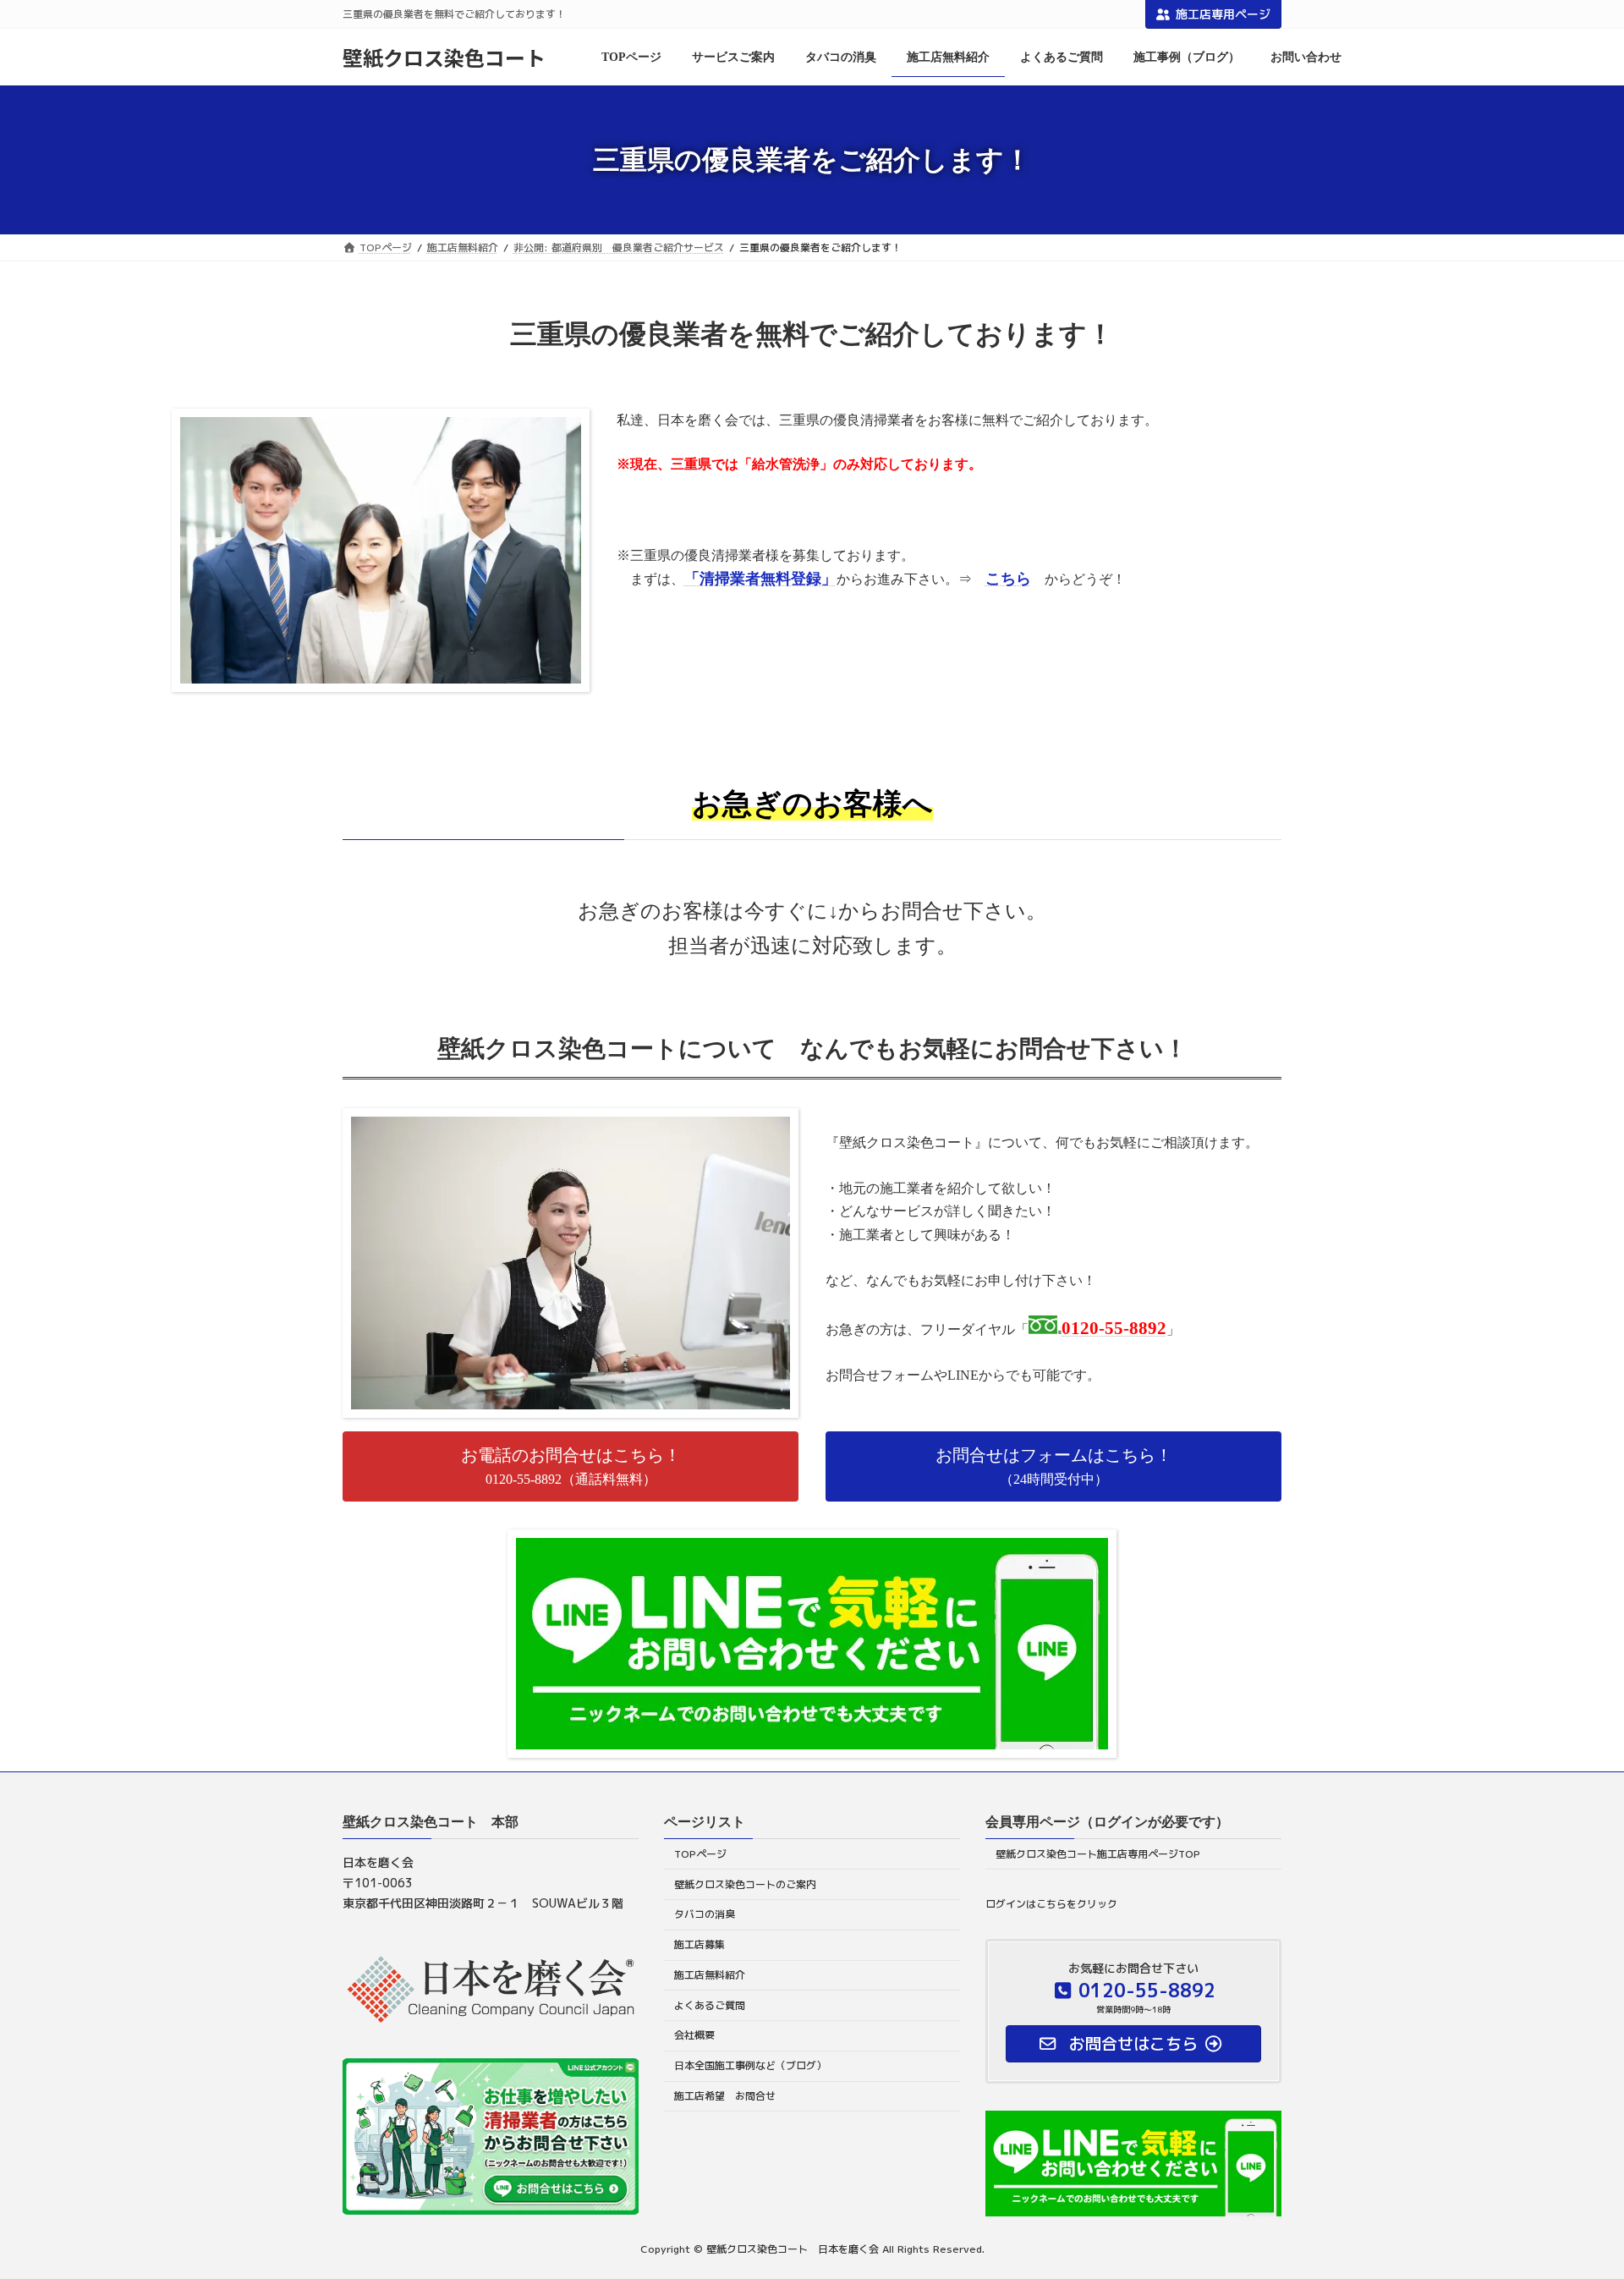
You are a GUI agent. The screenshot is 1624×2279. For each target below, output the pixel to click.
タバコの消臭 (705, 1915)
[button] (571, 1466)
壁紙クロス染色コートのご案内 (745, 1884)
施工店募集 (700, 1944)
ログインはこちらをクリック (1051, 1904)
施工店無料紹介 (710, 1975)
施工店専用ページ (1223, 14)
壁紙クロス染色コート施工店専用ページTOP (1098, 1854)
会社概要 (694, 2036)
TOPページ (700, 1854)
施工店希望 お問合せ (725, 2096)
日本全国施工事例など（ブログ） (750, 2065)
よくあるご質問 (710, 2005)
